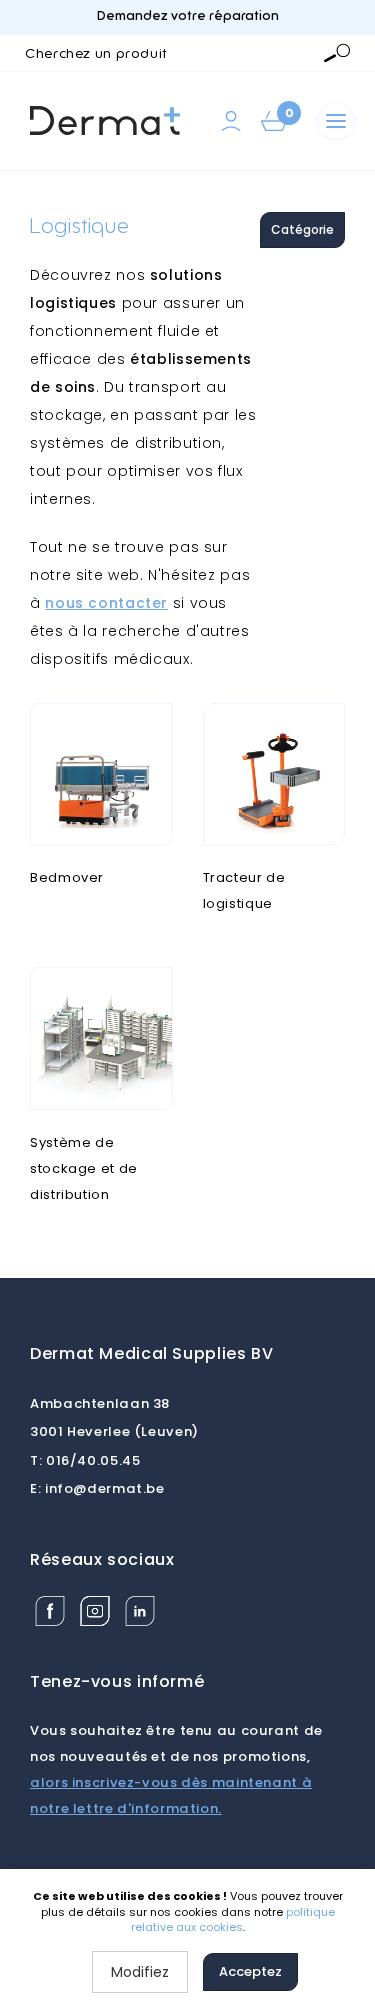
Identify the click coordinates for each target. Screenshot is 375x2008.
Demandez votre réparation (188, 16)
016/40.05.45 (85, 1460)
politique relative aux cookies (233, 1920)
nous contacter (106, 603)
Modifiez (140, 1972)
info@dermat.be (97, 1488)
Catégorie (302, 229)
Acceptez (250, 1971)
